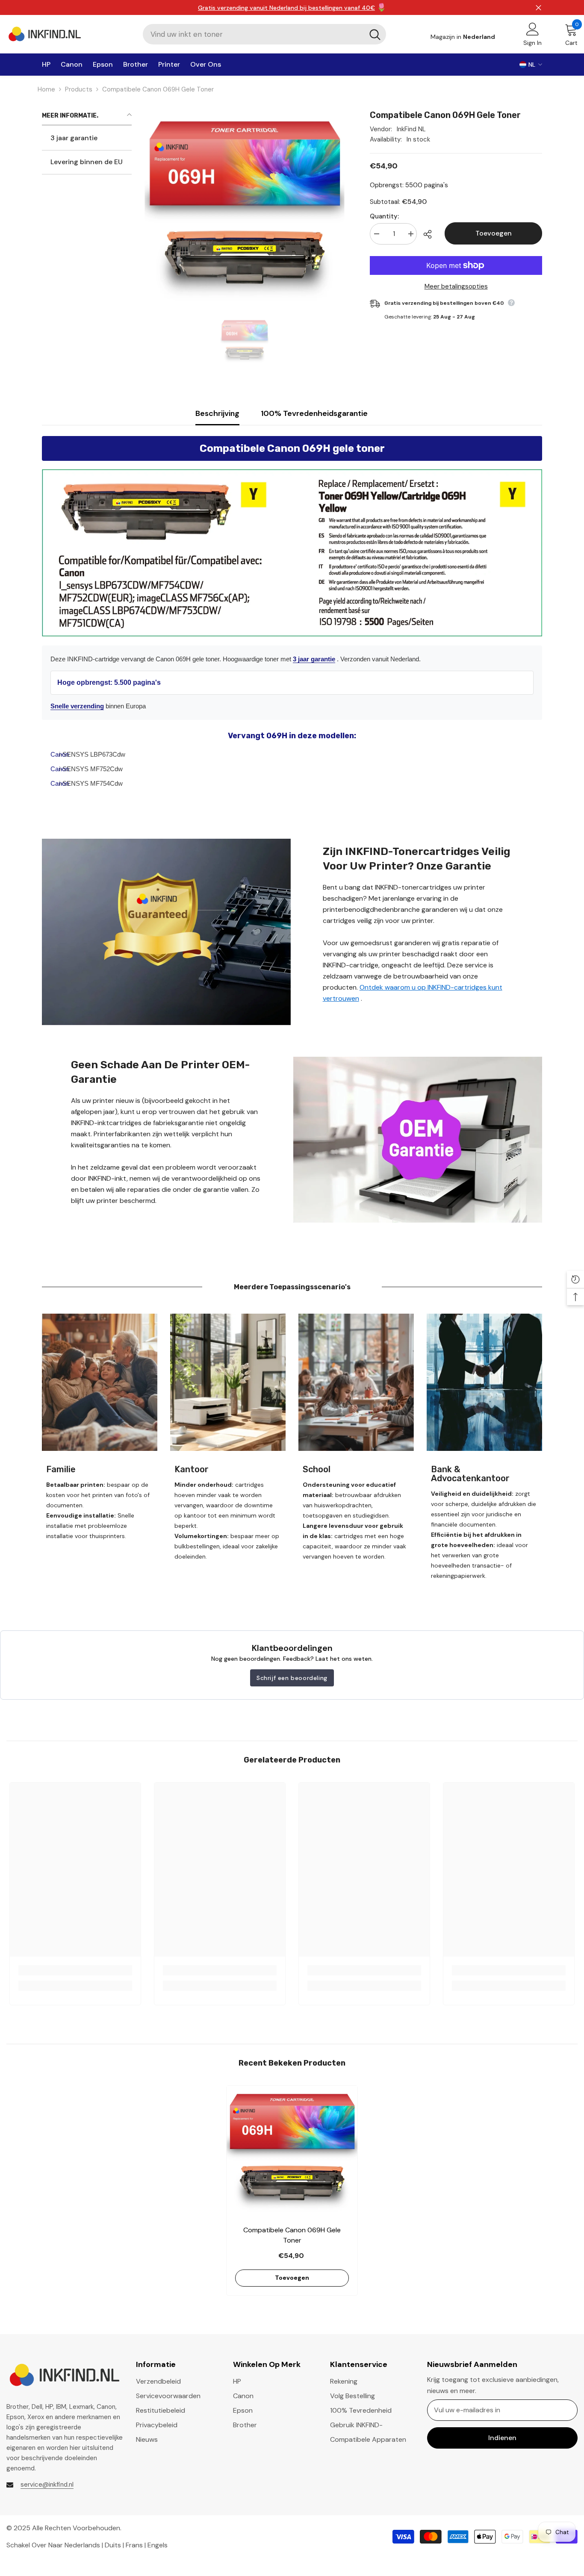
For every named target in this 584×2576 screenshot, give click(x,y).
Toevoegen (494, 233)
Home (46, 89)
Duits (113, 2545)
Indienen (502, 2438)
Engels (158, 2545)
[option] (244, 341)
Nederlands (82, 2545)
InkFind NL (411, 129)
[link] (166, 932)
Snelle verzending (77, 706)
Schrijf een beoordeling (292, 1678)
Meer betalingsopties (456, 286)
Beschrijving (217, 413)
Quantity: (384, 216)
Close (538, 7)
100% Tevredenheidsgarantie (314, 413)
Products (79, 89)
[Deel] (431, 234)
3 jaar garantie (314, 659)
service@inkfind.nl (47, 2485)
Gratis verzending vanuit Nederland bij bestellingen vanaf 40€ (286, 8)
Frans (134, 2545)
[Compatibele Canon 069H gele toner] (292, 2151)
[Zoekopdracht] (264, 34)
